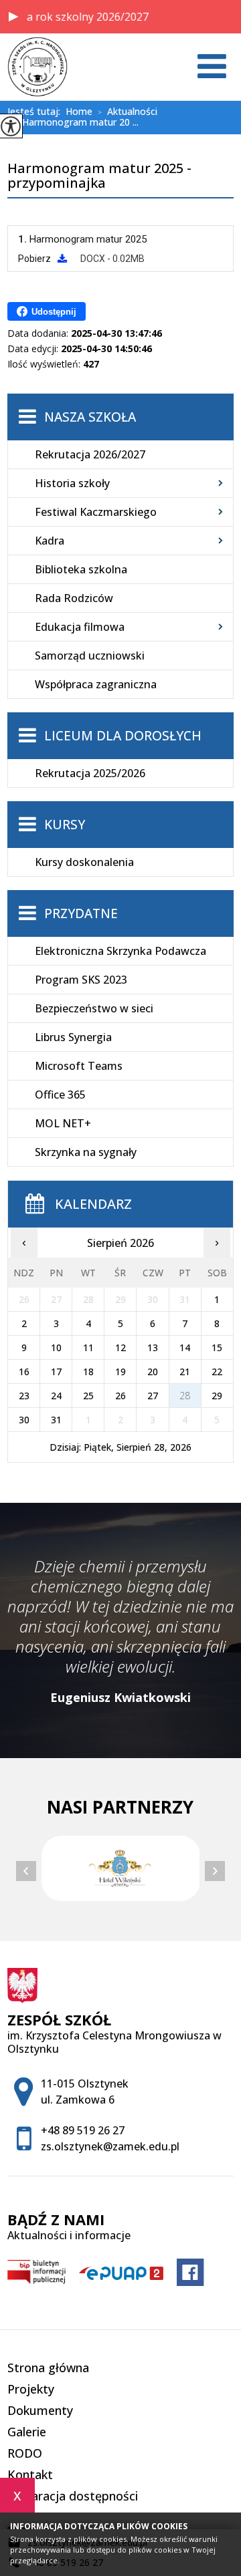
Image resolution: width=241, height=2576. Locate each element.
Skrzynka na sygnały (86, 1152)
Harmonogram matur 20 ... (76, 123)
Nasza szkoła (90, 417)
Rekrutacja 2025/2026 (90, 773)
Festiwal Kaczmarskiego (96, 512)
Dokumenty (40, 2410)
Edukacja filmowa (80, 627)
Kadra (50, 541)
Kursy (65, 825)
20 (153, 1372)
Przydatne (81, 913)
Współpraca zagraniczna (96, 684)
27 (153, 1396)
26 (120, 1396)
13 (153, 1347)
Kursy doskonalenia (84, 862)
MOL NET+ (63, 1123)
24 (56, 1396)
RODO (25, 2453)
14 (185, 1347)
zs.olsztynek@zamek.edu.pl (110, 2146)
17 (56, 1372)
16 (24, 1372)
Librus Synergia (73, 1037)
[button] (13, 17)
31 (56, 1420)
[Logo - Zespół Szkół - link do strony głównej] (37, 67)
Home (79, 112)
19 (120, 1372)
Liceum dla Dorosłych (123, 736)
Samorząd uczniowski (90, 656)
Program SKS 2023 (81, 980)
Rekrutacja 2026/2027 (90, 454)
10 (56, 1347)
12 (120, 1347)
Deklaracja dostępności (73, 2496)
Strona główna (48, 2368)
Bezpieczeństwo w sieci (94, 1008)
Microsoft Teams (79, 1066)
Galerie (27, 2432)
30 (24, 1420)
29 (217, 1396)
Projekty (31, 2389)
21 (185, 1372)
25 (88, 1396)
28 (185, 1396)
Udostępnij (54, 312)
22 (217, 1372)
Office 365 (60, 1095)
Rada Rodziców (74, 598)
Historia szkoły (72, 483)
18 (88, 1372)
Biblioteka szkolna (81, 569)
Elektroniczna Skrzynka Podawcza (120, 951)
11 (88, 1347)
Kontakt (30, 2474)
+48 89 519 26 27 (83, 2130)
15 (217, 1347)
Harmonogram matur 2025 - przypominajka (99, 176)
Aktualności (128, 112)
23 (24, 1396)
